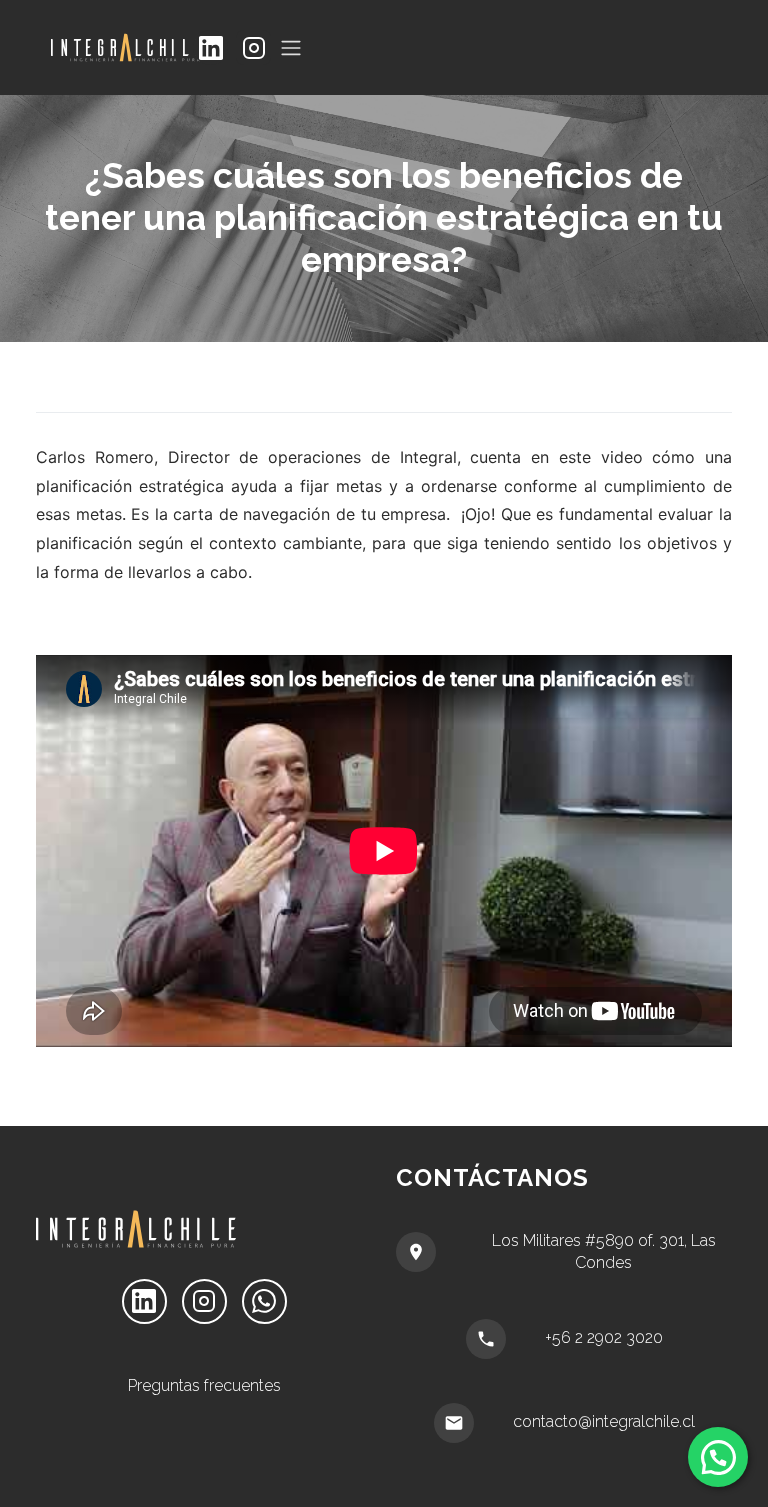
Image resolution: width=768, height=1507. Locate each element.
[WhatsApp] (264, 1301)
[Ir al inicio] (123, 47)
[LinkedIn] (210, 47)
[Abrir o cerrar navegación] (291, 48)
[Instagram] (253, 47)
